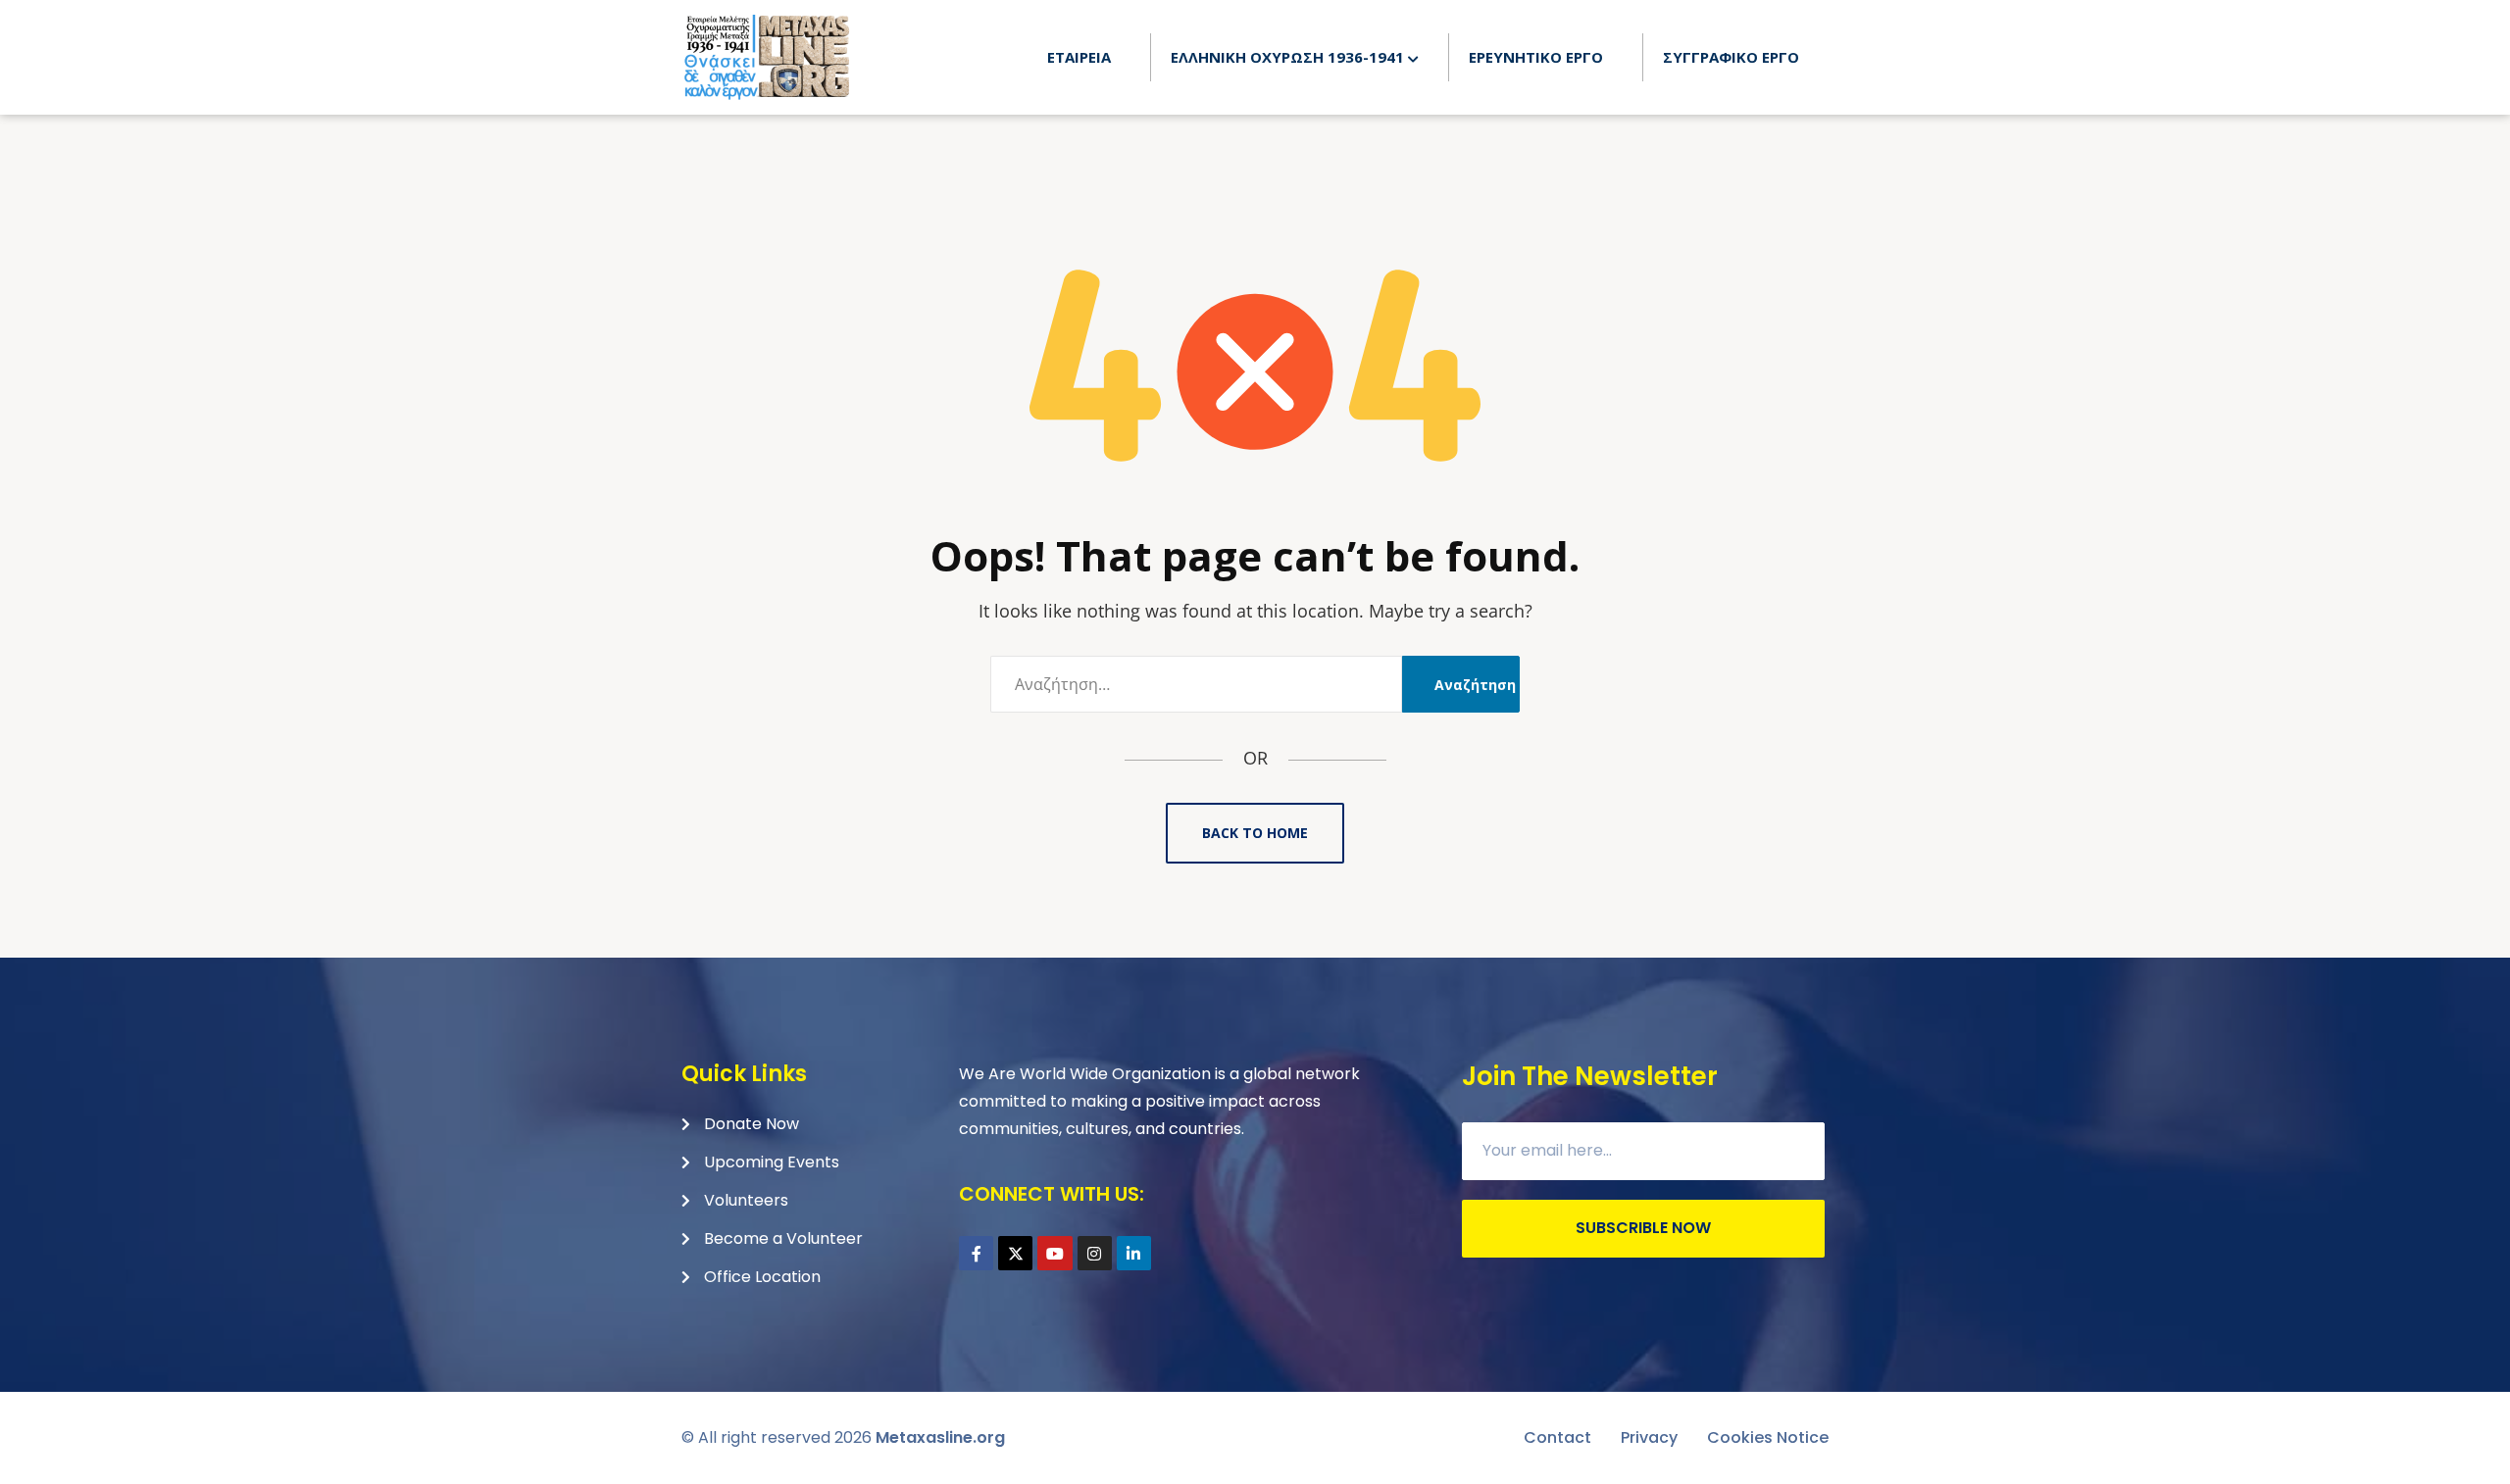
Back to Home (1255, 833)
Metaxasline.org (940, 1437)
